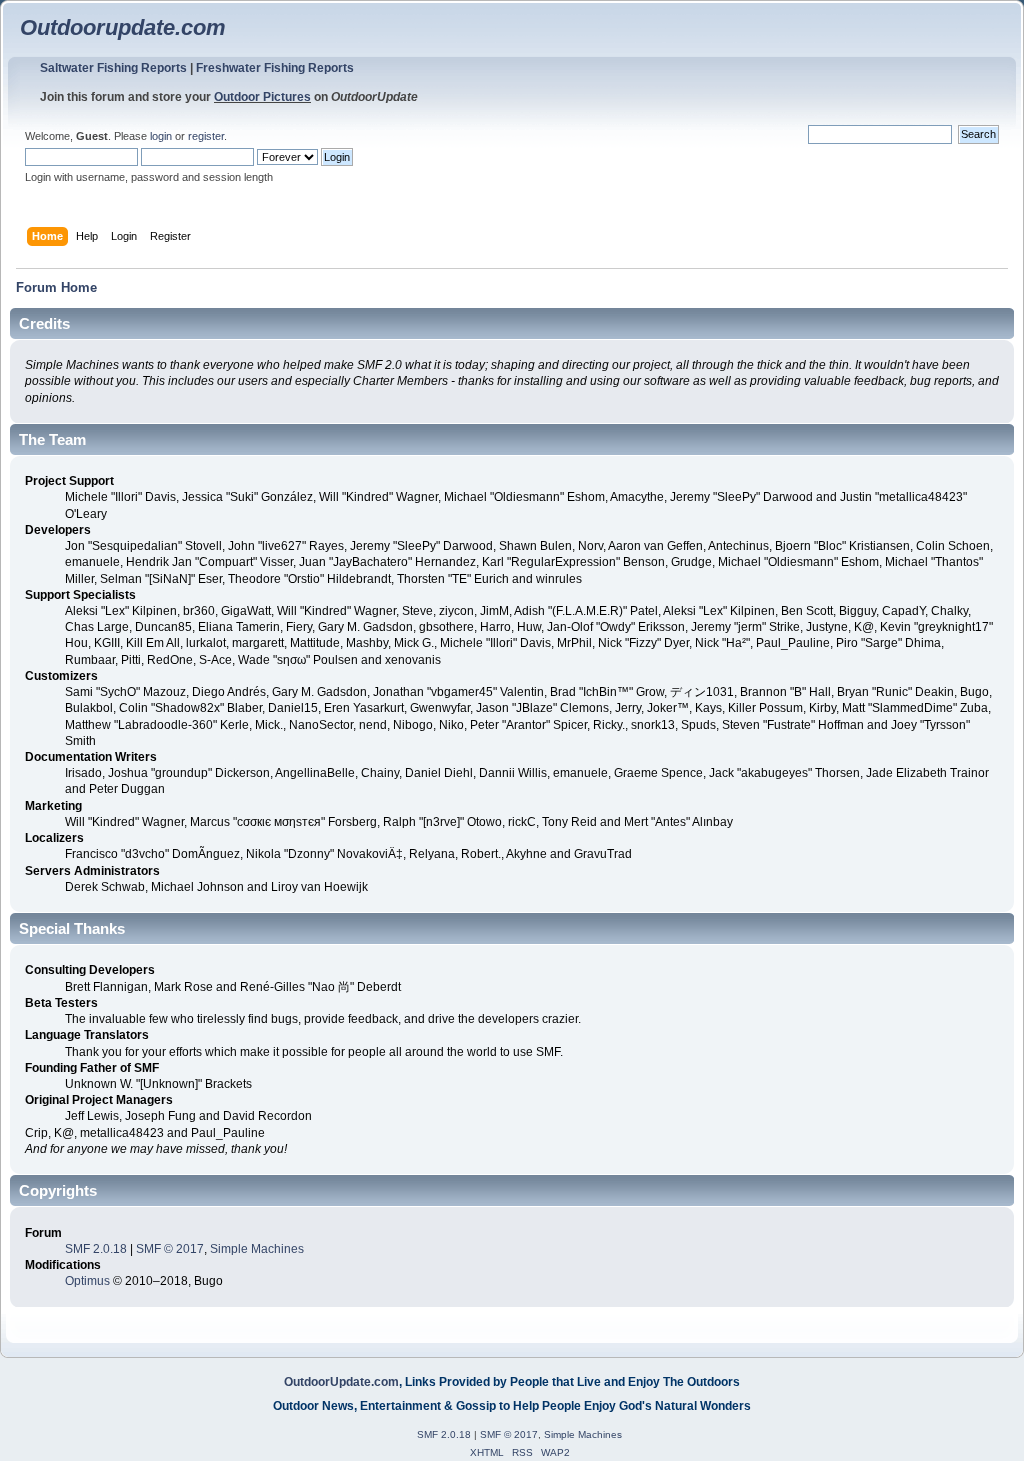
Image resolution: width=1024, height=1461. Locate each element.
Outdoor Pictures (262, 97)
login (161, 136)
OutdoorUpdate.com (341, 1382)
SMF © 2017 (170, 1249)
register (206, 136)
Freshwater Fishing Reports (275, 68)
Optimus (87, 1281)
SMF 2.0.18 (96, 1249)
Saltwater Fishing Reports (113, 68)
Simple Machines (257, 1249)
